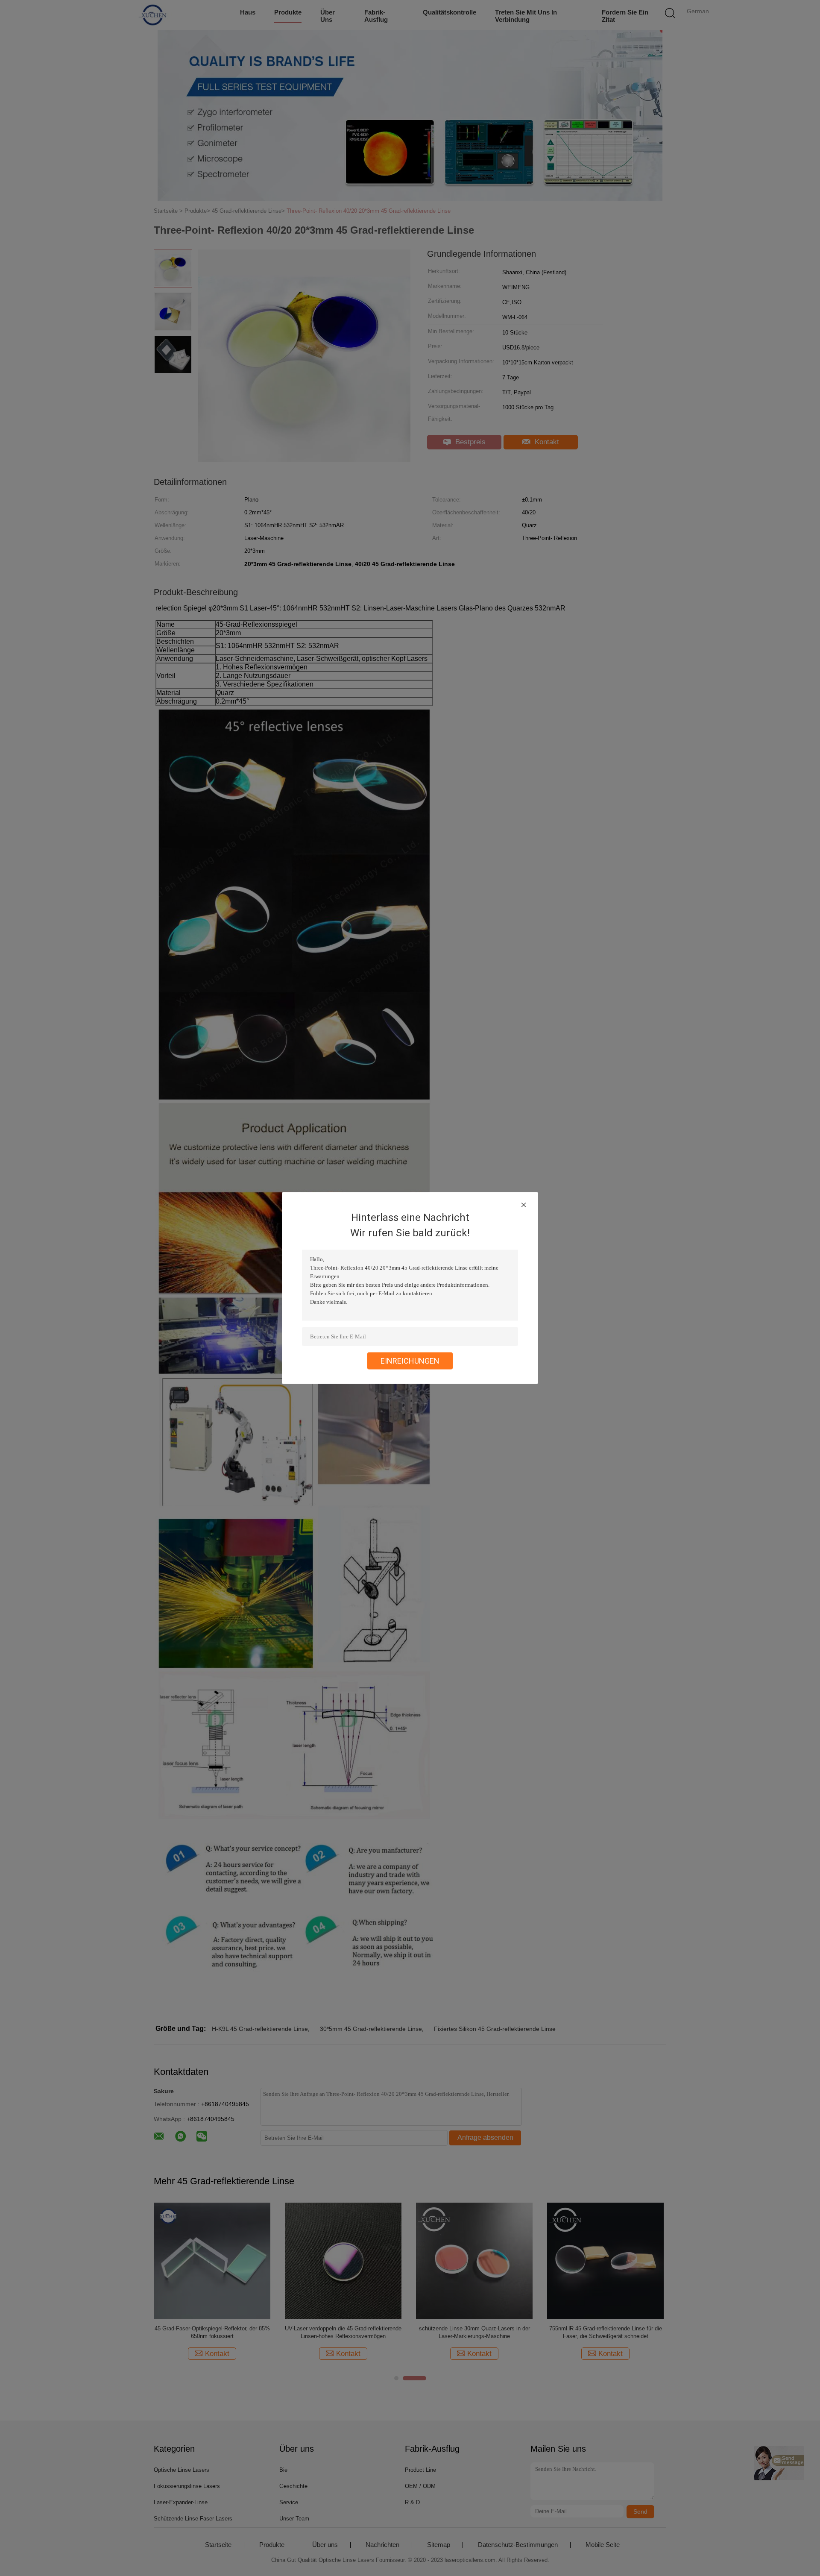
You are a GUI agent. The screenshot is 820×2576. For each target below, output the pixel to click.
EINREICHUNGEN (410, 1361)
